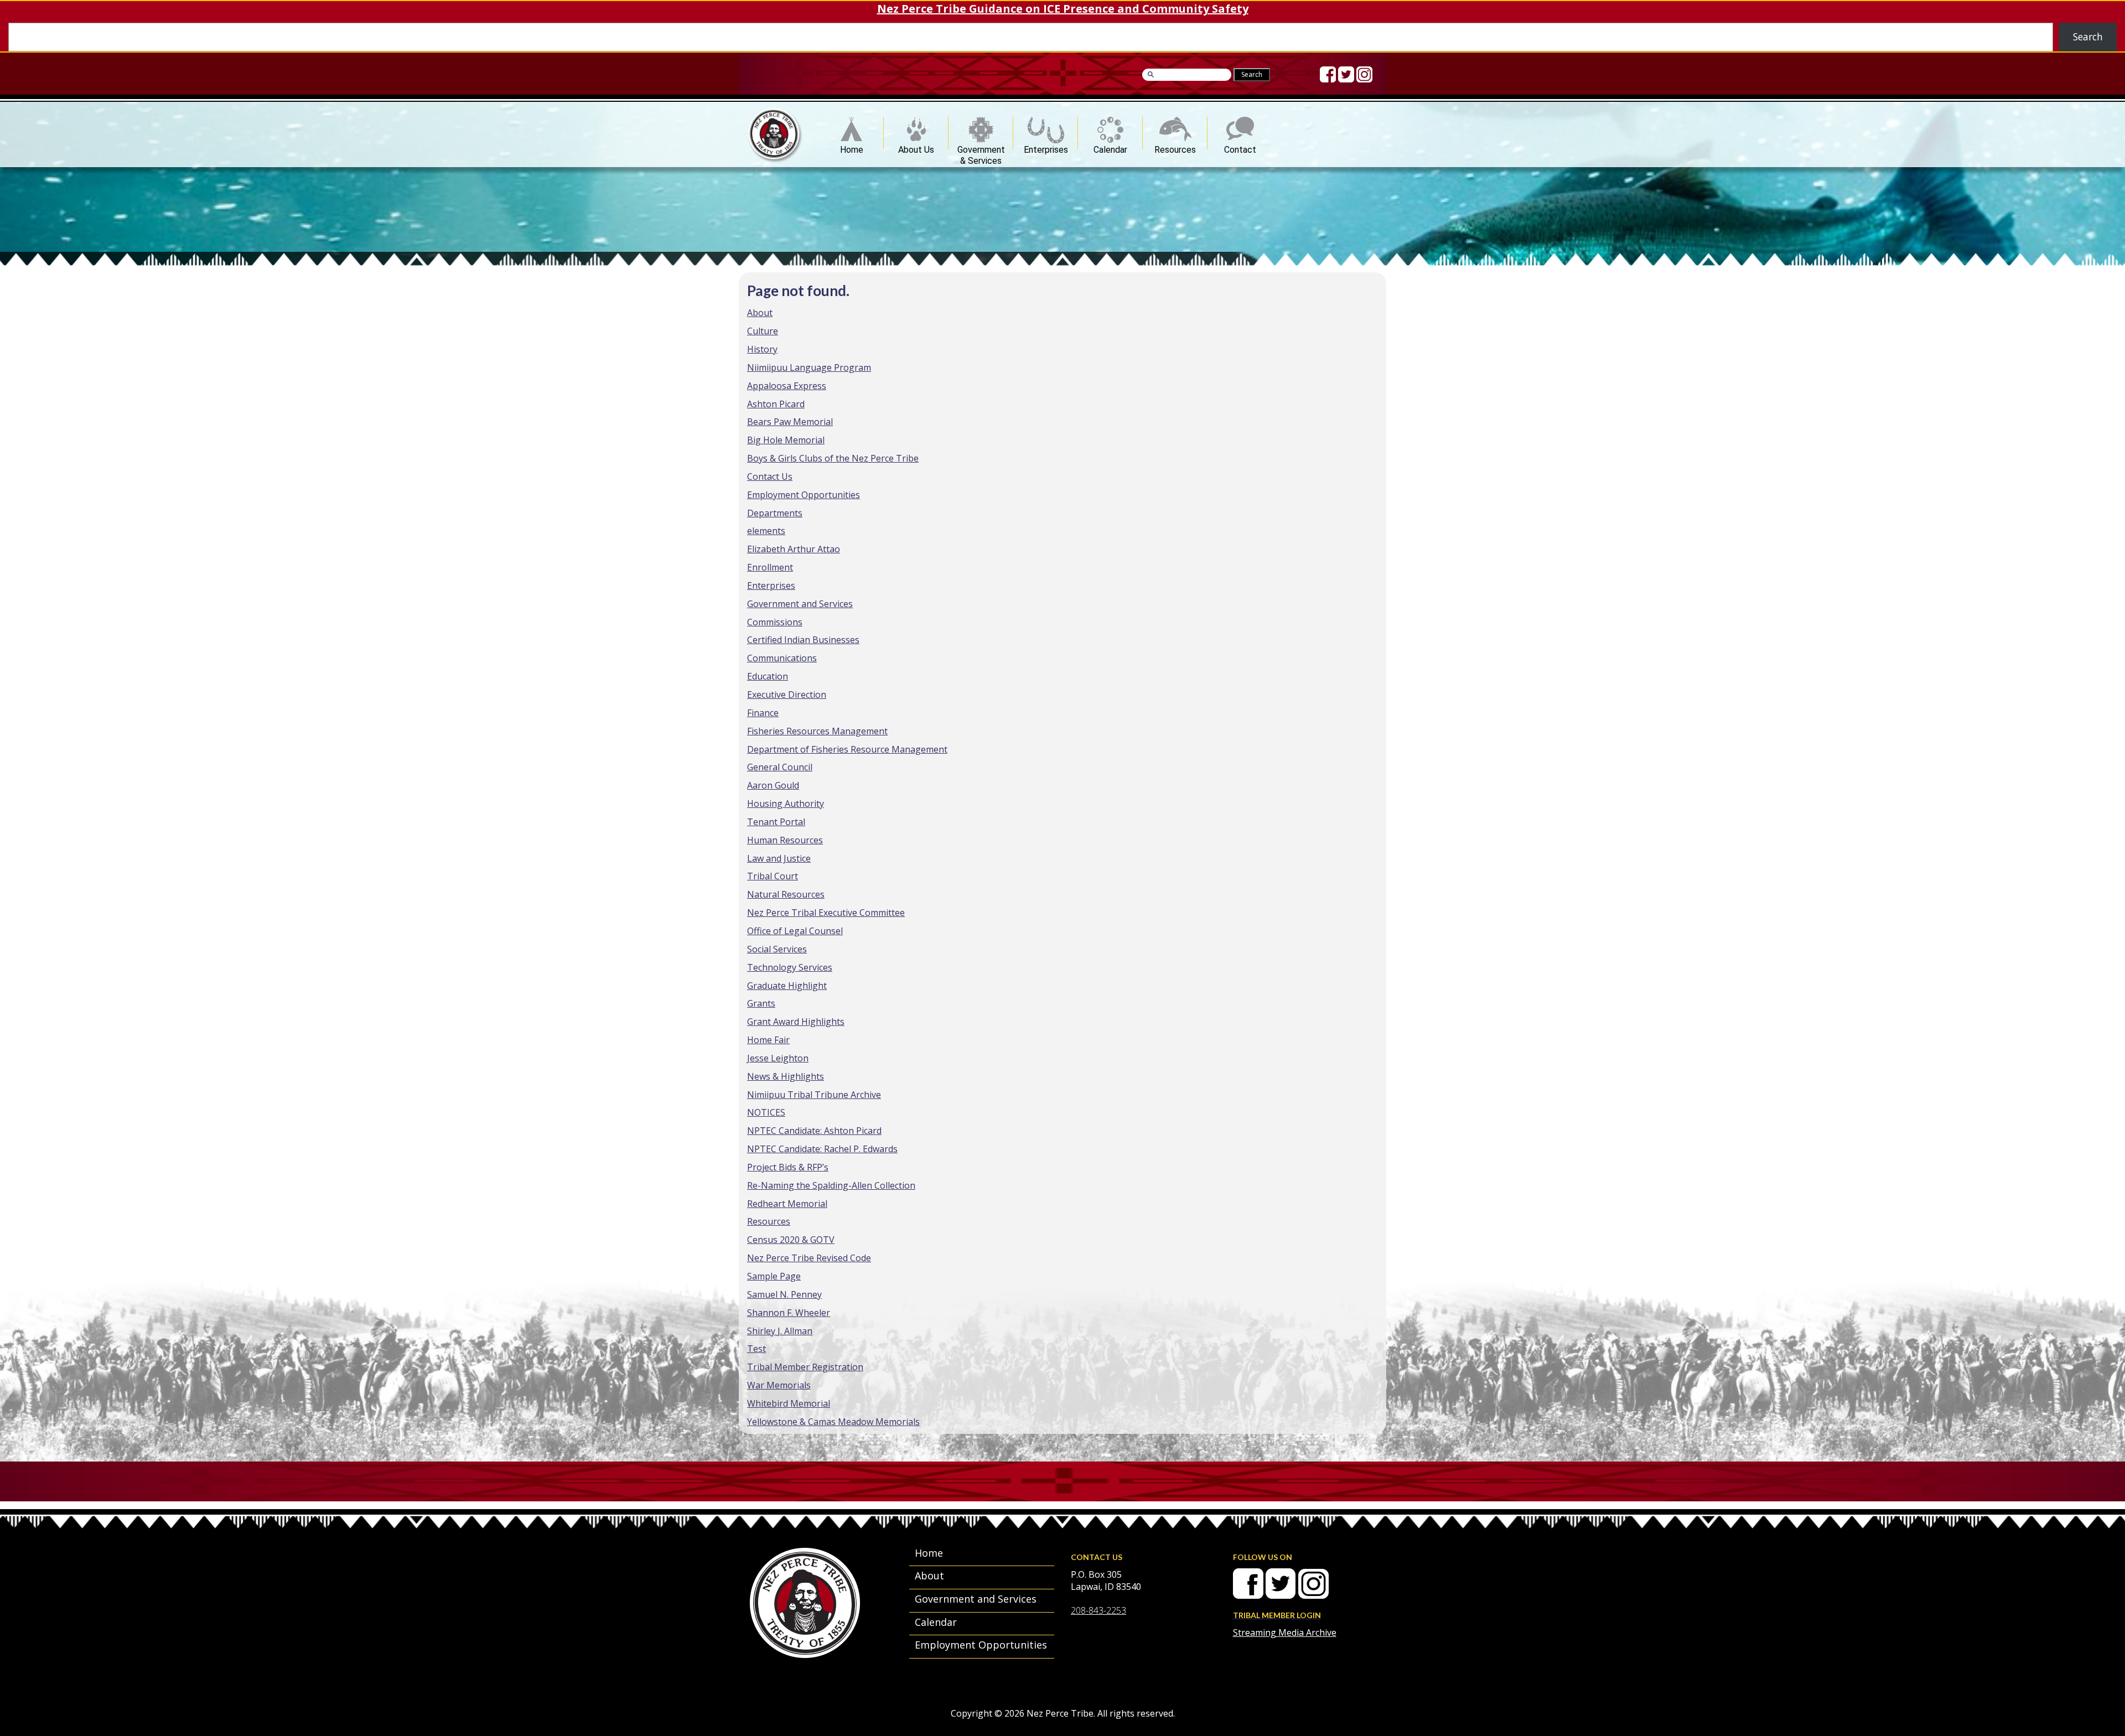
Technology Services (790, 967)
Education (768, 676)
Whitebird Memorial (789, 1403)
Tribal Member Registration (805, 1367)
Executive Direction (787, 695)
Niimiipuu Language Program (809, 367)
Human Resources (785, 840)
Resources (1175, 147)
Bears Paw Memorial (790, 422)
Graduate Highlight (787, 986)
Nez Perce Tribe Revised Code (809, 1258)
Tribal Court (773, 876)
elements (766, 531)
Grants (761, 1003)
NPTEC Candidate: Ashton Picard (814, 1131)
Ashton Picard (776, 404)
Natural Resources (786, 894)
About (760, 313)
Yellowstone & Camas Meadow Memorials (833, 1422)
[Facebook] (1328, 74)
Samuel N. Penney (784, 1294)
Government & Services (981, 147)
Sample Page (774, 1276)
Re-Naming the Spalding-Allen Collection (831, 1185)
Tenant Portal (776, 822)
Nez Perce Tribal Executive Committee (826, 913)
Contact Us (770, 476)
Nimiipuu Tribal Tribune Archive (814, 1095)
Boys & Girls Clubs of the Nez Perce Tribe (833, 458)
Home (852, 147)
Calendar (1110, 147)
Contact (1240, 147)
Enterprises (1046, 147)
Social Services (777, 949)
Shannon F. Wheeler (789, 1313)
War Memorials (779, 1385)
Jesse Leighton (778, 1058)
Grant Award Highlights (796, 1022)
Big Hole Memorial (786, 440)
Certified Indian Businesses (803, 640)
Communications (782, 658)
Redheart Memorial (787, 1204)
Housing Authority (786, 804)
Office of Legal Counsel (795, 931)
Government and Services (800, 604)
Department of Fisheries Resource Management (847, 749)
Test (756, 1349)
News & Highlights (786, 1076)
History (762, 349)
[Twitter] (1346, 74)
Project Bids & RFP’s (788, 1167)
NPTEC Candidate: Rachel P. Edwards (822, 1149)
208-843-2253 (1098, 1610)
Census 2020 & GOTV (791, 1240)
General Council (780, 767)
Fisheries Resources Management (817, 731)
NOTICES (766, 1112)
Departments (775, 513)
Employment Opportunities (804, 495)
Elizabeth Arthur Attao (794, 549)
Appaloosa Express (787, 386)
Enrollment (770, 567)
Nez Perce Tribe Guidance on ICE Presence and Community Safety (1063, 9)
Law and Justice (779, 858)
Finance (763, 713)
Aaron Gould (773, 785)
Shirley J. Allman (780, 1331)
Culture (763, 331)
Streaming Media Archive (1285, 1633)
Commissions (775, 622)
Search (2088, 37)
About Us (916, 147)
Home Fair (768, 1040)
